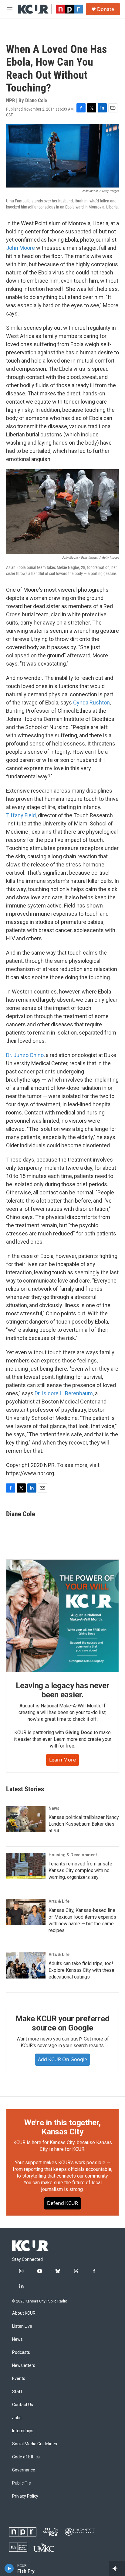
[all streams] (117, 2568)
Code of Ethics (26, 2457)
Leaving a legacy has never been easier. (63, 1690)
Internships (23, 2431)
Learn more (62, 1760)
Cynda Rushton (91, 703)
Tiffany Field (21, 815)
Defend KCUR (62, 2203)
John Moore (20, 248)
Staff (17, 2392)
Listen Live (22, 2326)
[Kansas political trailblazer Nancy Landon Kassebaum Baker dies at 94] (26, 1819)
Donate (106, 9)
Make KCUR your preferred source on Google (62, 2023)
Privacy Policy (25, 2496)
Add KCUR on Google (62, 2059)
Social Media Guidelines (35, 2444)
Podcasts (21, 2352)
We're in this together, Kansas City (62, 2127)
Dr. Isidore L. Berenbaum (64, 1393)
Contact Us (23, 2405)
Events (19, 2379)
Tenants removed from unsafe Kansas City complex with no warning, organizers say (80, 1870)
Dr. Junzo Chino (25, 1055)
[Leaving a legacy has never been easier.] (62, 1616)
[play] (9, 2568)
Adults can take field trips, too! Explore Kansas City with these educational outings (81, 1970)
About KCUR (24, 2313)
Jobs (17, 2418)
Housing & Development (73, 1855)
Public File (22, 2483)
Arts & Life (59, 1901)
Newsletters (24, 2366)
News (54, 1808)
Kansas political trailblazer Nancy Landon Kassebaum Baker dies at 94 (84, 1824)
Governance (24, 2470)
